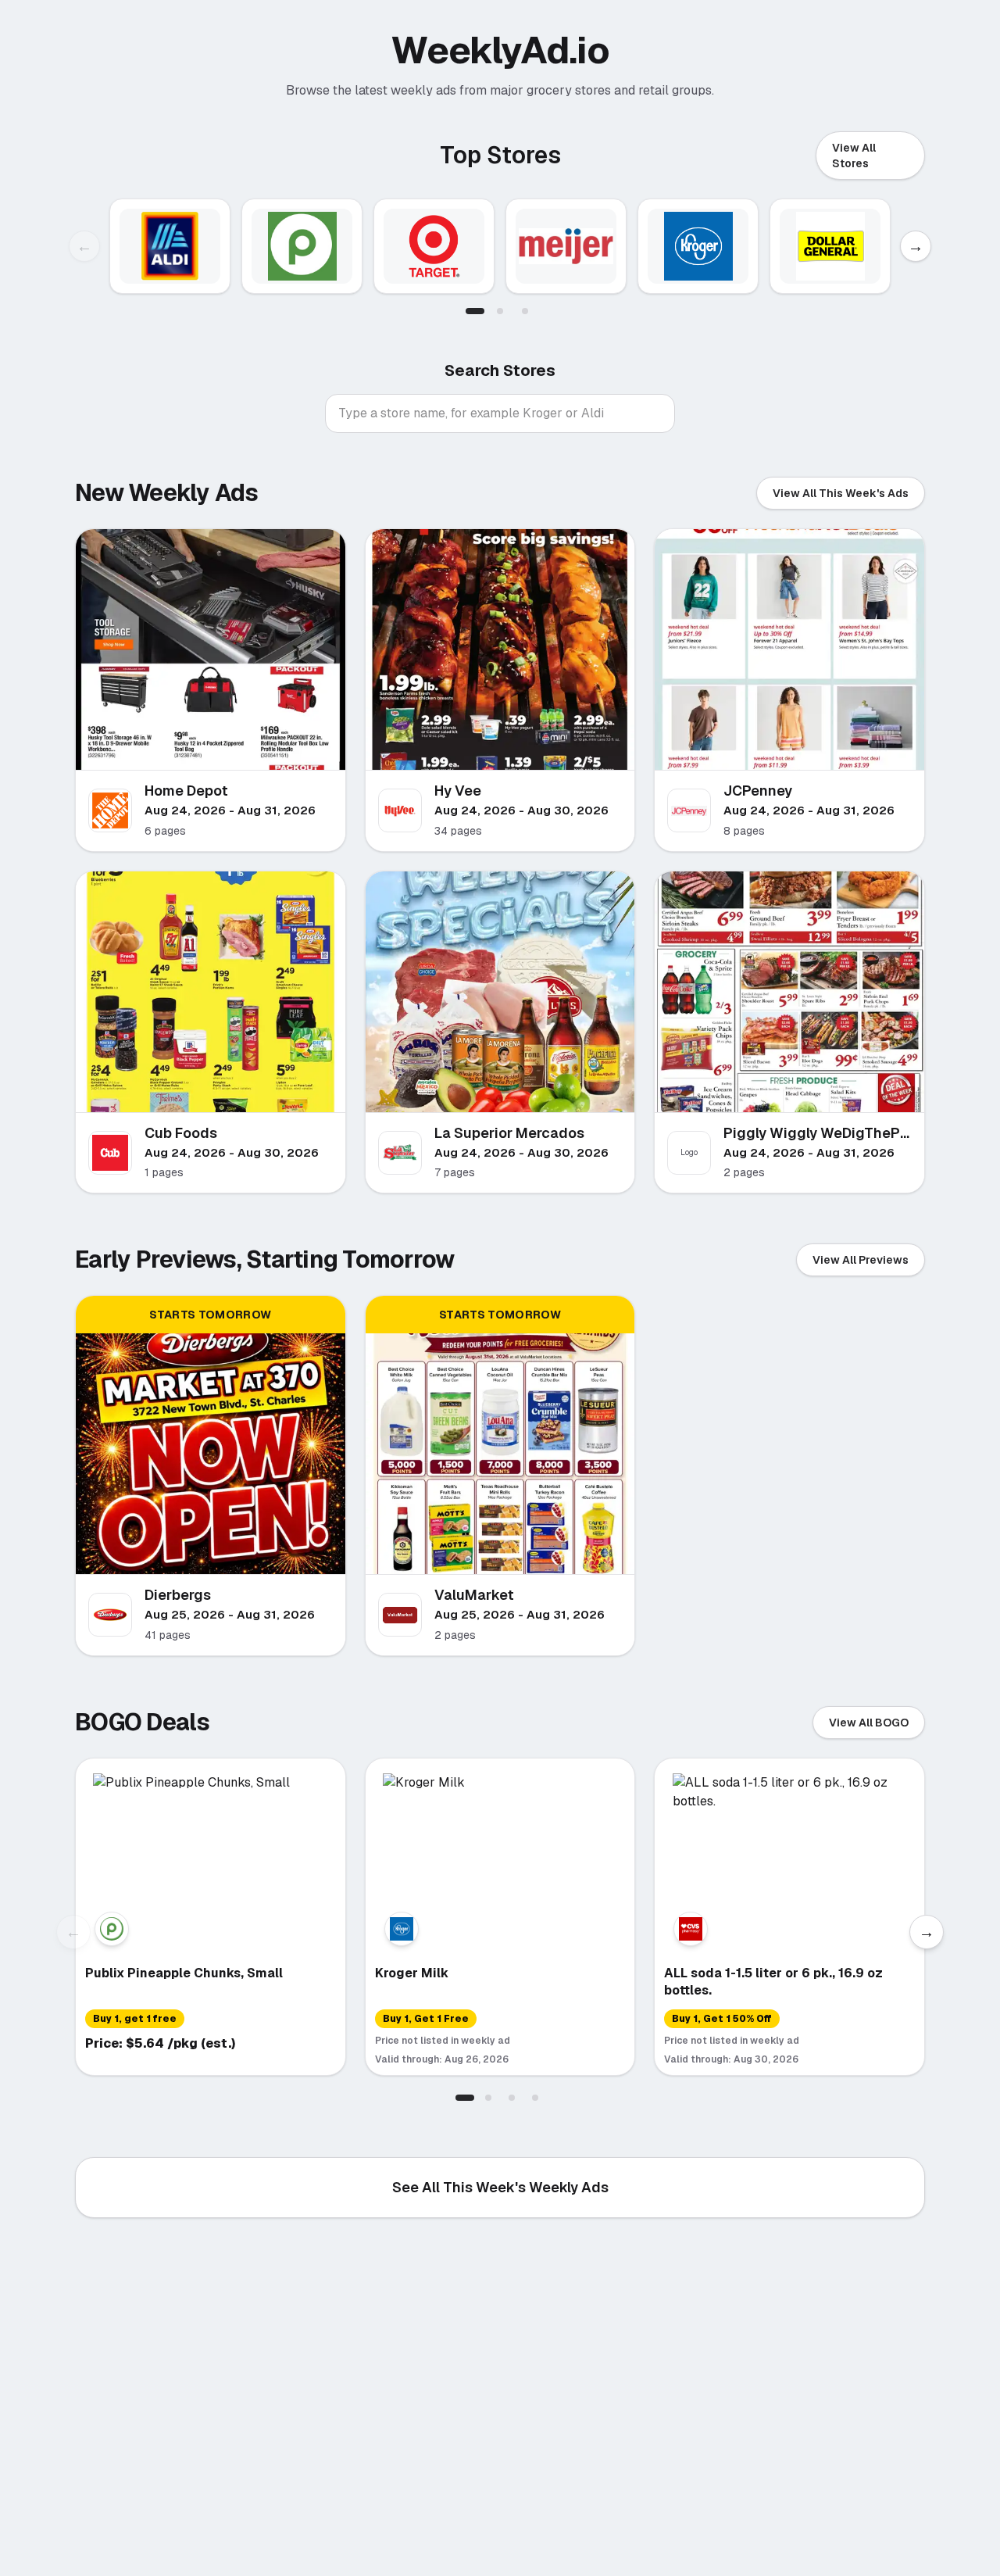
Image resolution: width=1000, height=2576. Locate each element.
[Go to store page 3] (525, 311)
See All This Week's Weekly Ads (500, 2187)
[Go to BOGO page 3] (512, 2098)
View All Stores (854, 156)
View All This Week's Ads (841, 493)
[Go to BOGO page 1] (465, 2098)
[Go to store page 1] (475, 311)
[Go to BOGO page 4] (535, 2098)
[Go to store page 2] (500, 311)
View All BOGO (869, 1723)
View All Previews (861, 1260)
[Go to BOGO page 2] (488, 2098)
